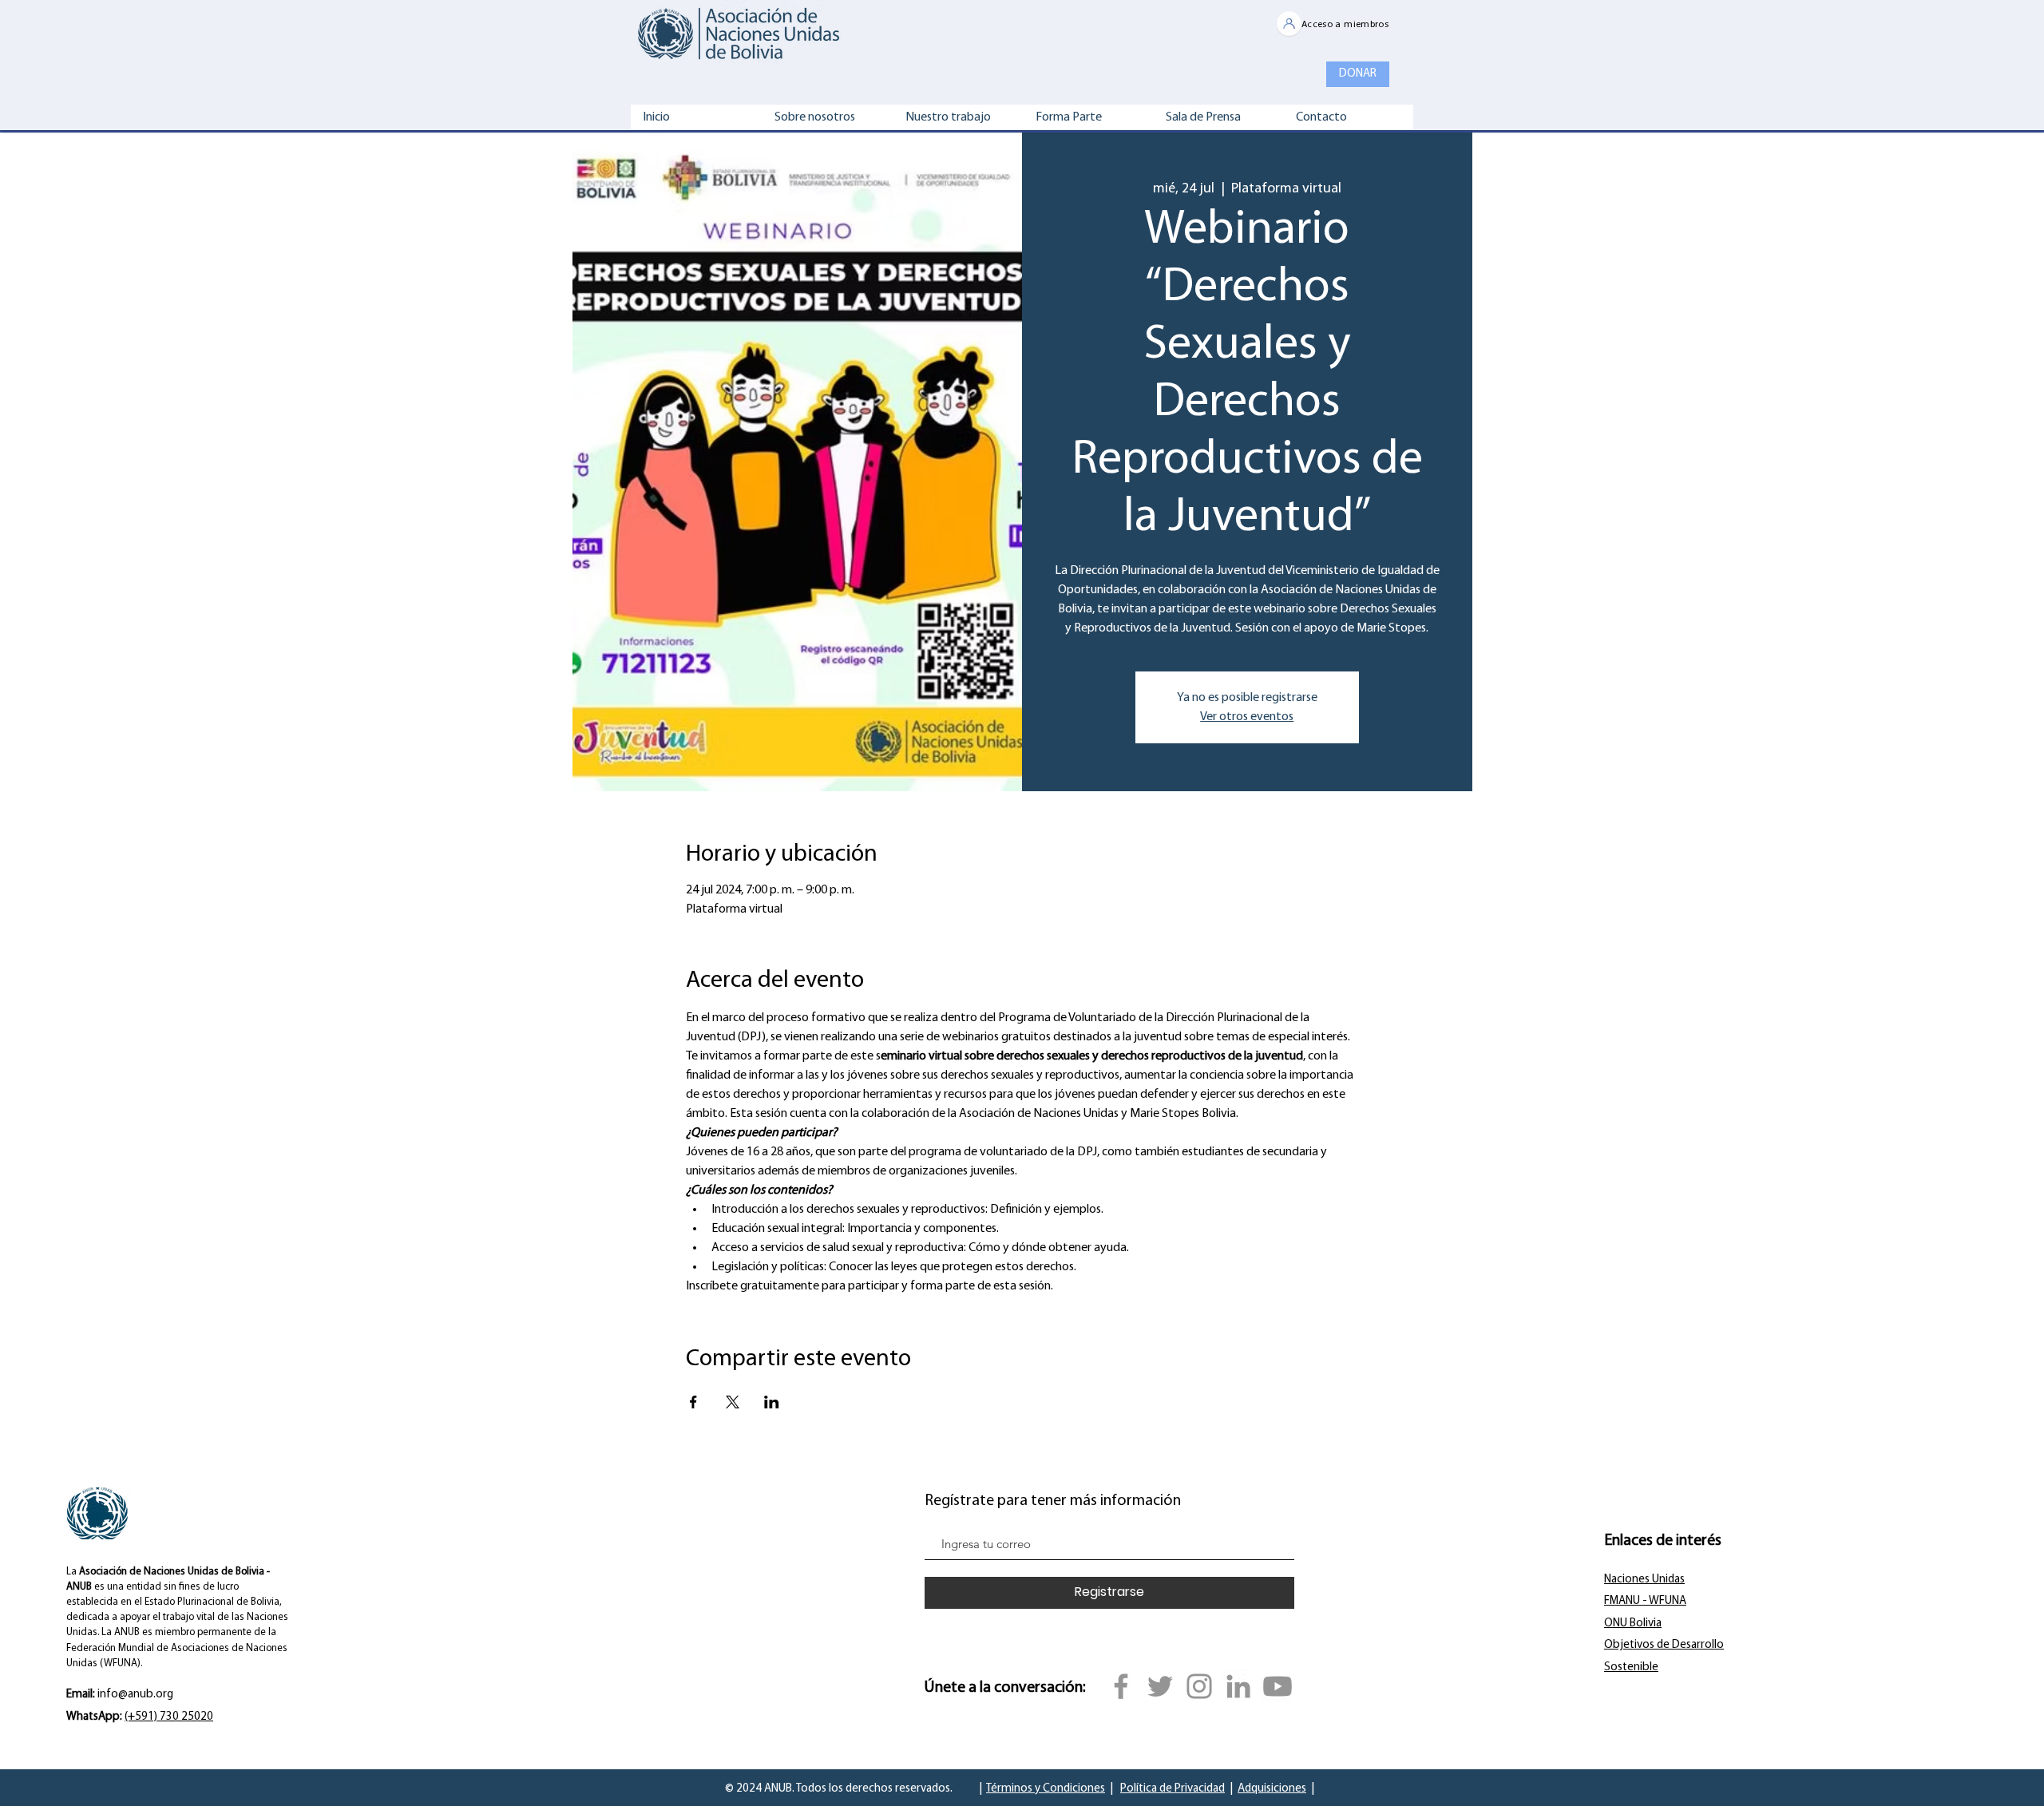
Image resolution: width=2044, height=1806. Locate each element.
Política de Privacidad (1173, 1789)
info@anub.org (135, 1695)
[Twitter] (1160, 1686)
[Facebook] (1121, 1686)
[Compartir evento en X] (733, 1402)
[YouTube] (1277, 1686)
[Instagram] (1199, 1686)
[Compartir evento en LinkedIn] (772, 1402)
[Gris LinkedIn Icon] (1238, 1686)
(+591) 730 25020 (169, 1717)
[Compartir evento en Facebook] (693, 1402)
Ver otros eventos (1247, 717)
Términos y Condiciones (1046, 1789)
